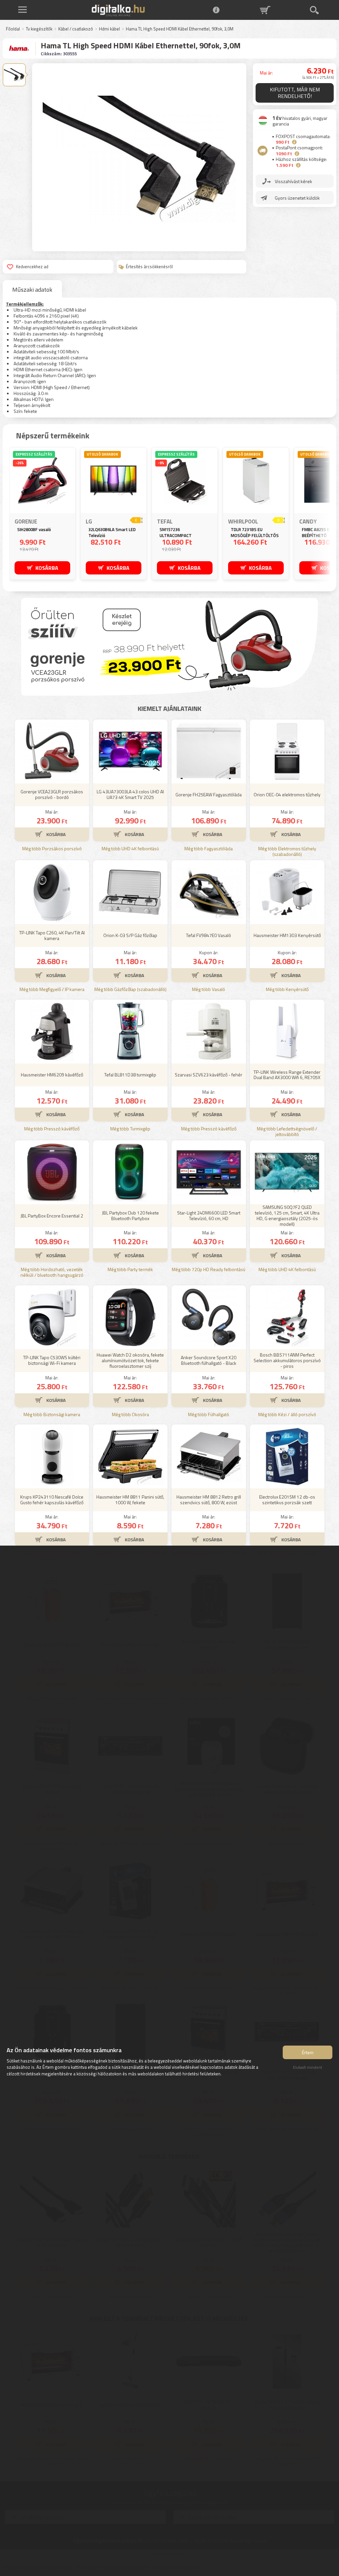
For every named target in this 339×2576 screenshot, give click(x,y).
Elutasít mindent (308, 2067)
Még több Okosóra (130, 1415)
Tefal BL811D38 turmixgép (130, 1075)
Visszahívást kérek (293, 181)
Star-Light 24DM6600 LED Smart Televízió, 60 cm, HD (209, 1215)
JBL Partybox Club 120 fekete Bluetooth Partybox (130, 1215)
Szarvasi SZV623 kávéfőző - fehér (209, 1075)
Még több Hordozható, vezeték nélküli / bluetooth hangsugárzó (52, 1272)
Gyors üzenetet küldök (297, 198)
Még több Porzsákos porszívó (52, 849)
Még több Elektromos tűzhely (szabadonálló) (287, 852)
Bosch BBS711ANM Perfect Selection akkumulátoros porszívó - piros (287, 1360)
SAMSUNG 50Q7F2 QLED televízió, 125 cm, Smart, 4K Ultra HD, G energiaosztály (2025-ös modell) (287, 1216)
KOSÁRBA (47, 568)
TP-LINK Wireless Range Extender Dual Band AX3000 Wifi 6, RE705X (287, 1075)
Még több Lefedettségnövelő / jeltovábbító (287, 1132)
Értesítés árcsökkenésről (149, 267)
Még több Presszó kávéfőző (52, 1129)
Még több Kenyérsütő (287, 990)
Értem (308, 2052)
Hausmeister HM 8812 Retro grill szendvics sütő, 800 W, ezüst (209, 1500)
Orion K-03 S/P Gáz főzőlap (130, 935)
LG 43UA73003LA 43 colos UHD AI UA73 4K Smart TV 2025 (130, 794)
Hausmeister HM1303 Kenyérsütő (287, 935)
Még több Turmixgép (130, 1129)
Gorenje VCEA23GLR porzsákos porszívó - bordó (52, 794)
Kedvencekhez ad (32, 267)
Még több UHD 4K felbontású (130, 849)
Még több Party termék (130, 1270)
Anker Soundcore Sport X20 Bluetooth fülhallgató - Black (209, 1360)
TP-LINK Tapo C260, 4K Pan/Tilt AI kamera (52, 935)
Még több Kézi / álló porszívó (287, 1415)
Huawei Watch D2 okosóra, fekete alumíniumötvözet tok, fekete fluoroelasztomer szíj (130, 1360)
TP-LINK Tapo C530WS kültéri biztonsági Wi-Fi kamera (52, 1360)
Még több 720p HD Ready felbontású (209, 1270)
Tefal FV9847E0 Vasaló (209, 935)
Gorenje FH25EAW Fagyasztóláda (209, 794)
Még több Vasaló (209, 990)
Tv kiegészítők (39, 29)
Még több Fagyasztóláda (209, 849)
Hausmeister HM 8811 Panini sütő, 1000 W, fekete (130, 1500)
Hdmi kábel (109, 29)
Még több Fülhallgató (209, 1415)
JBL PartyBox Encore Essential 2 (52, 1216)
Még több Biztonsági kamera (52, 1415)
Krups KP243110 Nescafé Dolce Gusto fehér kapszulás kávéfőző (52, 1500)
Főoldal (13, 29)
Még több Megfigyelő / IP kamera (52, 990)
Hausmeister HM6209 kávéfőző (52, 1075)
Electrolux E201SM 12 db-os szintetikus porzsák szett (287, 1500)
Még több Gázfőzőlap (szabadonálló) (130, 990)
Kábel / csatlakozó (76, 29)
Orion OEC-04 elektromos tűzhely (287, 794)
